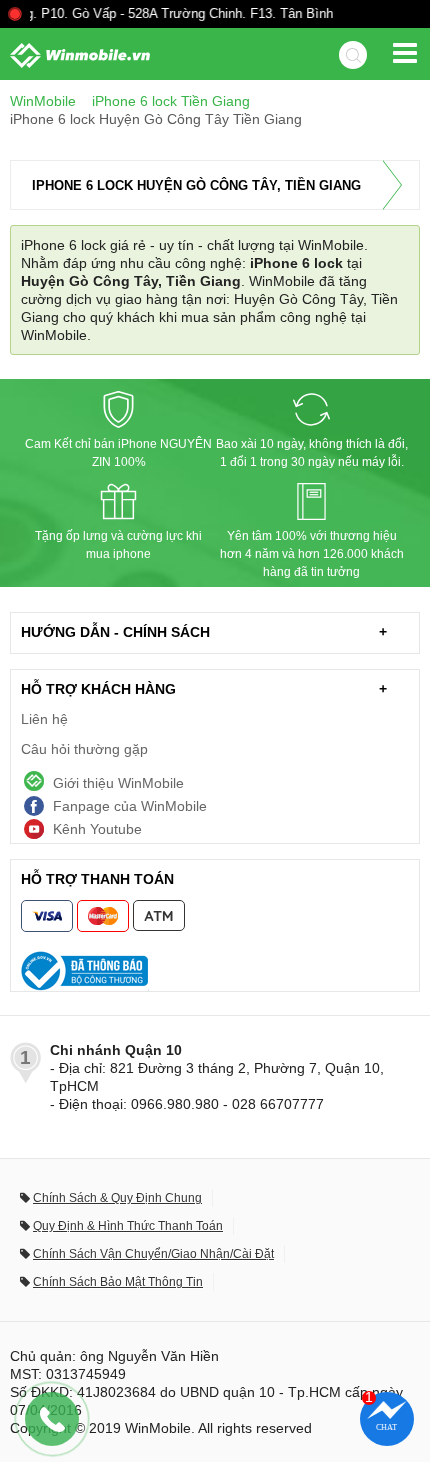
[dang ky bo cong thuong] (215, 971)
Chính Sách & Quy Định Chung (117, 1198)
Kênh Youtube (97, 829)
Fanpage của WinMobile (130, 806)
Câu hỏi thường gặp (84, 749)
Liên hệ (44, 719)
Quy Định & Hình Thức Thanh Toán (128, 1226)
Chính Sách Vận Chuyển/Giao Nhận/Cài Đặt (153, 1254)
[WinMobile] (75, 55)
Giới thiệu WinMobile (118, 783)
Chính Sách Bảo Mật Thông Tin (118, 1282)
